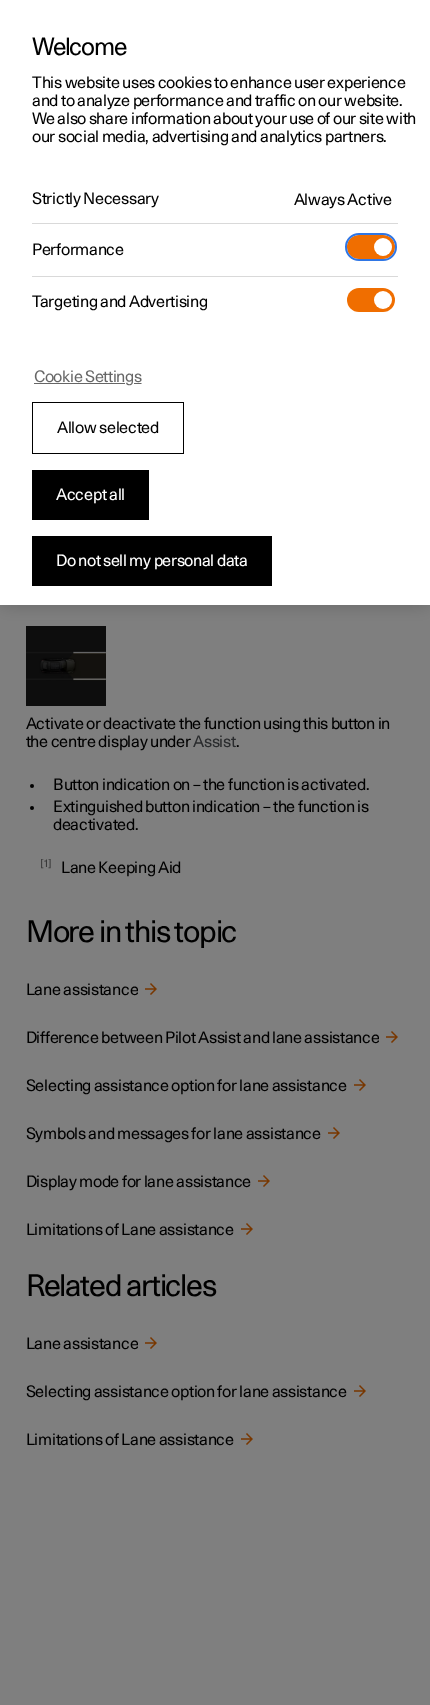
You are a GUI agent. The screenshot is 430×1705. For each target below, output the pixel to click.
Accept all (90, 495)
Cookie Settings (88, 377)
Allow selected (108, 428)
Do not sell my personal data (152, 561)
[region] (215, 302)
